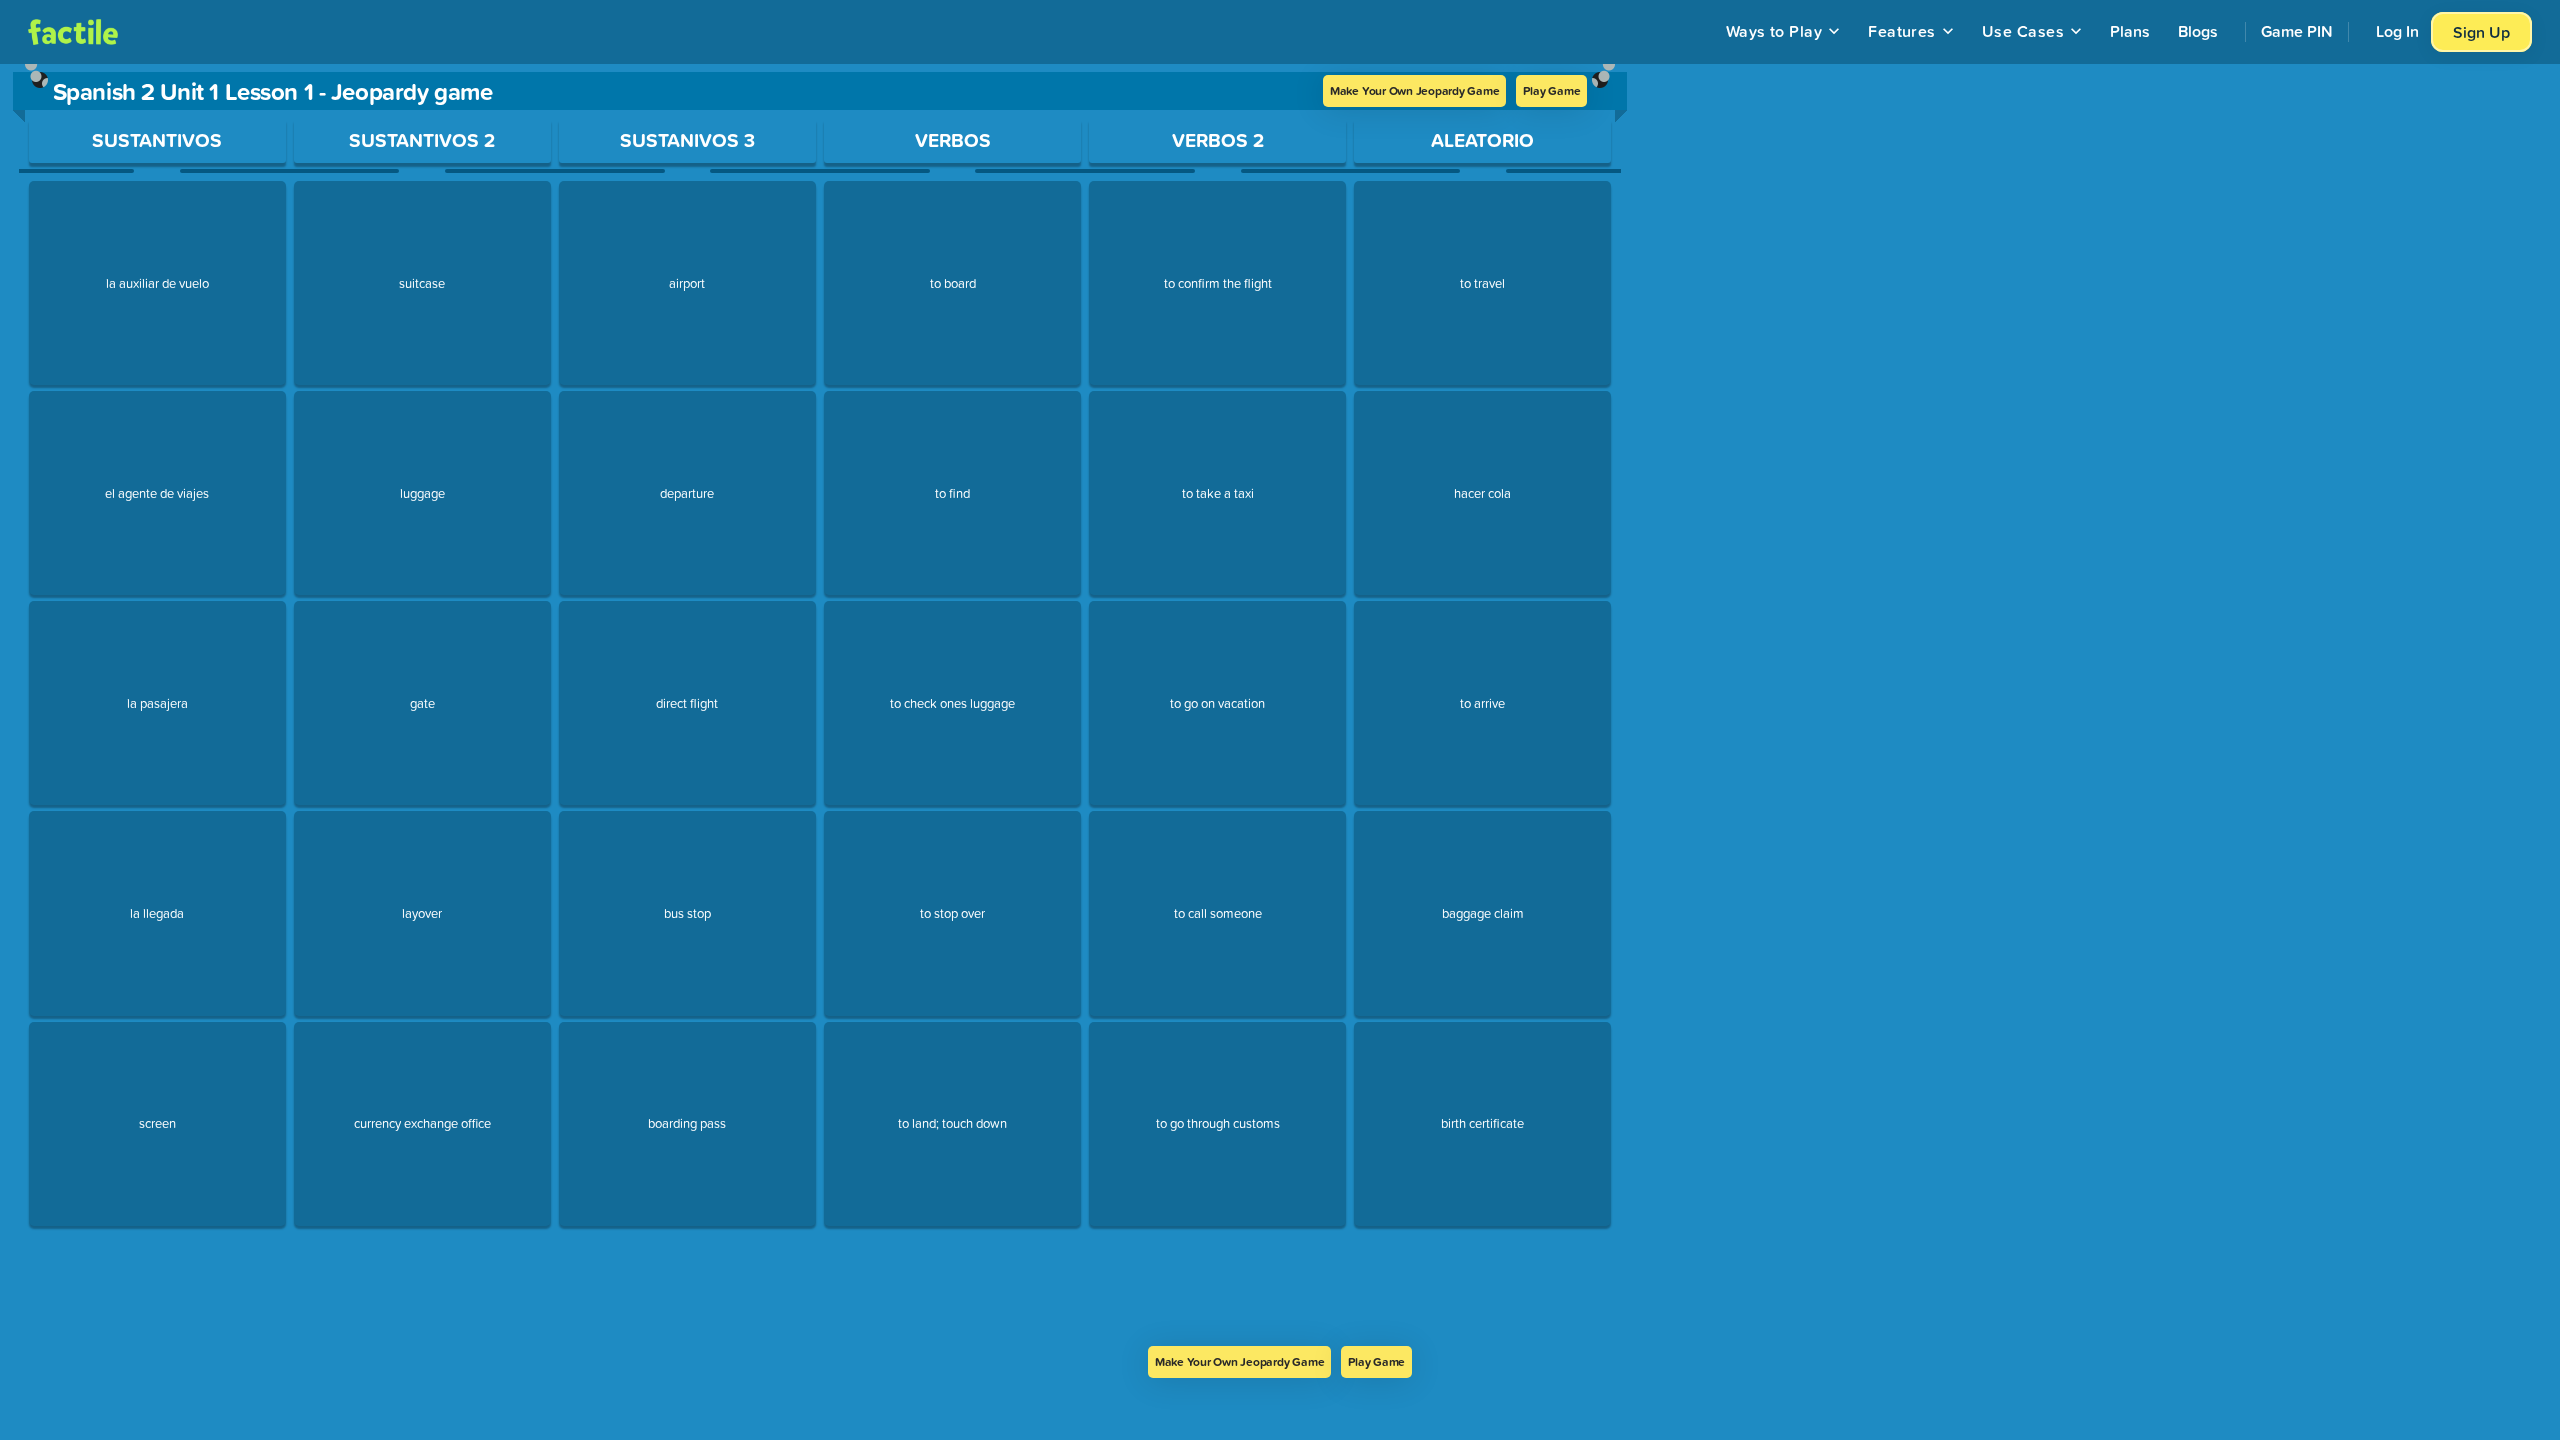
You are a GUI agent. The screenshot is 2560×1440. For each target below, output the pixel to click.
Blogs (2198, 31)
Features (1902, 31)
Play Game (1551, 90)
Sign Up (2481, 32)
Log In (2397, 31)
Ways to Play (1774, 31)
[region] (820, 705)
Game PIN (2297, 31)
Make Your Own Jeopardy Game (1415, 90)
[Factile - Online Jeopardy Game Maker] (73, 32)
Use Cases (2023, 31)
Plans (2130, 31)
